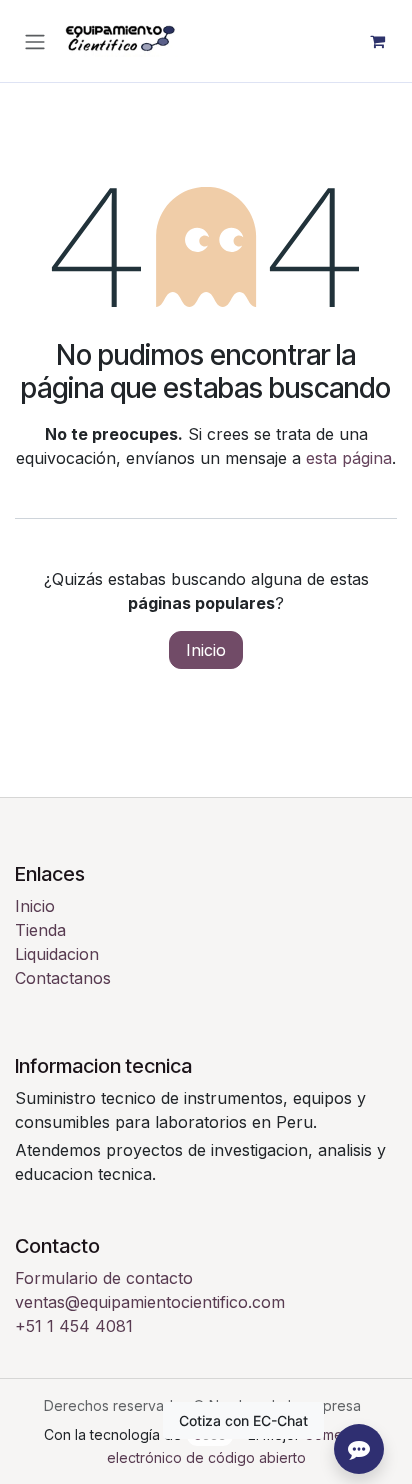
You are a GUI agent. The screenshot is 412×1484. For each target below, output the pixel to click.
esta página (349, 458)
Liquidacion (57, 954)
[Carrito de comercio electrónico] (377, 41)
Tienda (40, 930)
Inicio (206, 650)
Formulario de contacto (104, 1278)
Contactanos (63, 978)
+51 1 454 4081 (74, 1326)
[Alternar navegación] (35, 41)
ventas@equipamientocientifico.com (150, 1302)
